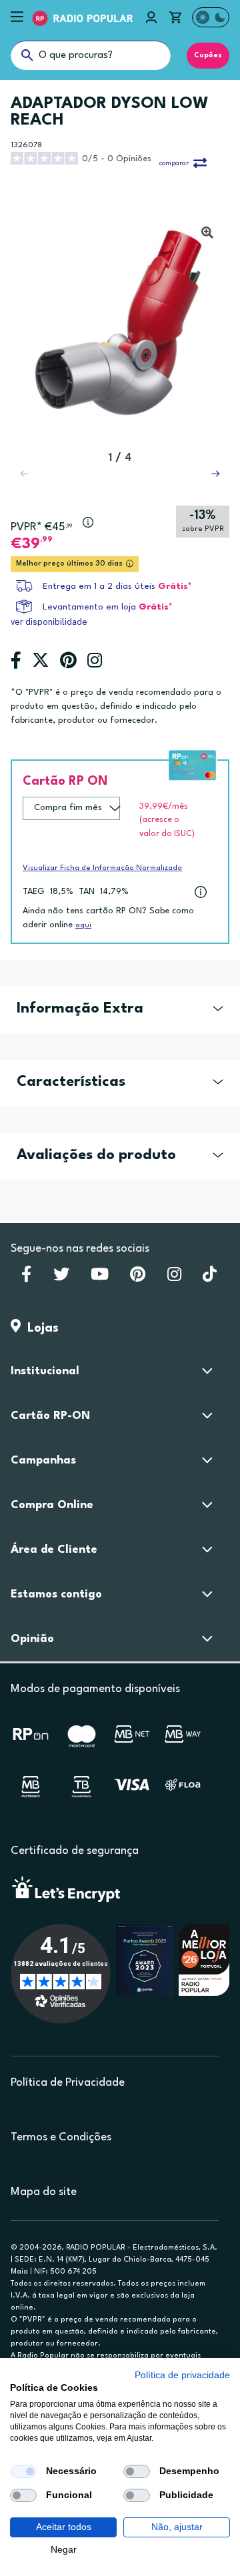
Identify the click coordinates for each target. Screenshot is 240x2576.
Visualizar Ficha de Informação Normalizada (102, 868)
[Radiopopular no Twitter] (61, 1278)
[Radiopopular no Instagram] (174, 1278)
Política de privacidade (182, 2375)
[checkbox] (23, 2471)
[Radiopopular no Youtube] (100, 1278)
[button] (215, 474)
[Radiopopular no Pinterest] (138, 1278)
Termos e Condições (61, 2137)
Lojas (40, 1328)
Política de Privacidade (68, 2083)
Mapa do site (44, 2192)
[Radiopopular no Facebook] (26, 1278)
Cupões (208, 55)
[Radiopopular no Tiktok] (210, 1278)
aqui (83, 926)
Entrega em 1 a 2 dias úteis (99, 587)
